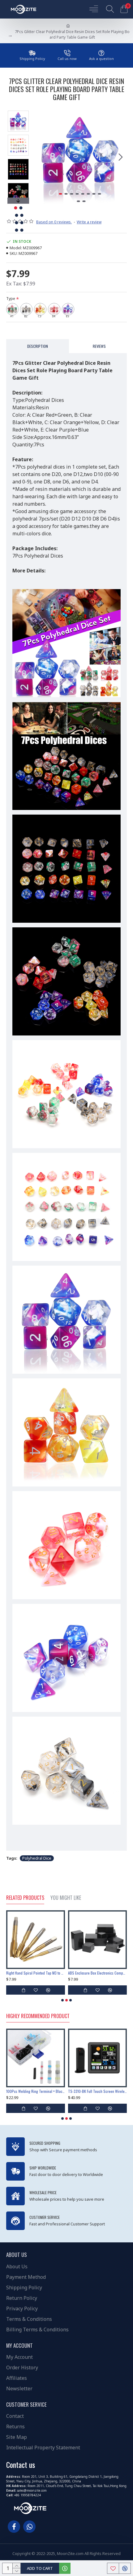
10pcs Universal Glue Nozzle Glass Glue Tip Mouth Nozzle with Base (97, 1973)
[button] (40, 157)
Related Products (25, 1898)
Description (38, 346)
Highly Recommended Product (38, 2016)
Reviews (99, 346)
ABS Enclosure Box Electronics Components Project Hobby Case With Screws (36, 1973)
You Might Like (66, 1898)
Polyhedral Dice (37, 1858)
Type (11, 299)
